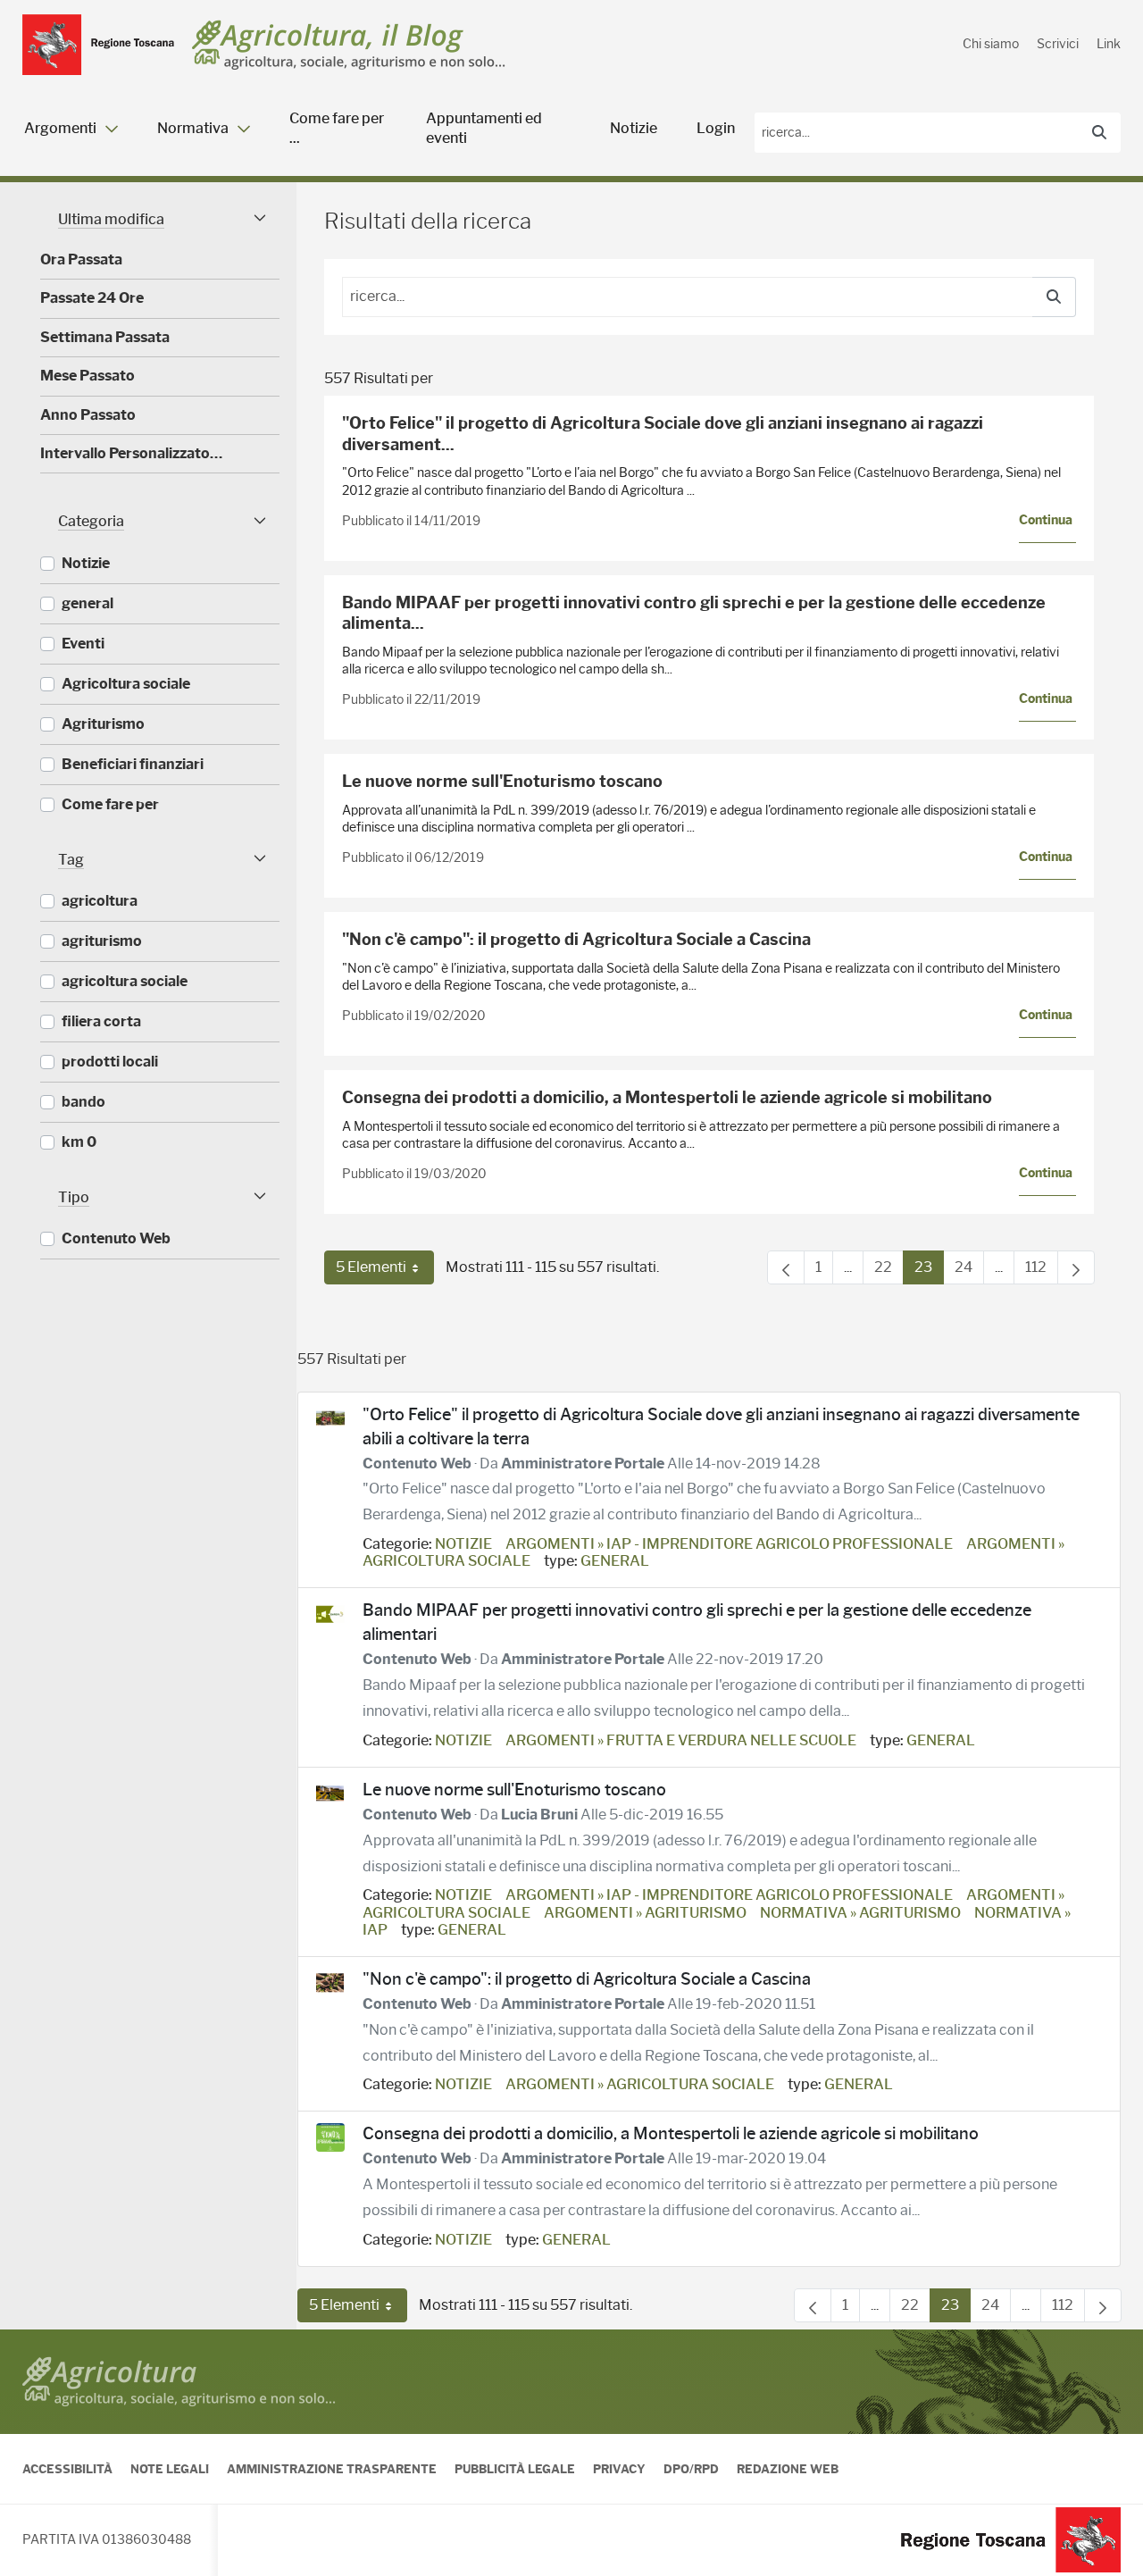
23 (929, 1271)
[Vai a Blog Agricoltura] (349, 45)
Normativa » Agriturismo (860, 1913)
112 (1042, 1271)
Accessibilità (67, 2469)
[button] (160, 219)
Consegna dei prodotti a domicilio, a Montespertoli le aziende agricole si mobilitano (667, 1098)
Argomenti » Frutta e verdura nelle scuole (681, 1740)
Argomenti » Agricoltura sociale (640, 2084)
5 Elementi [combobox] (385, 1271)
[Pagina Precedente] (786, 1267)
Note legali (170, 2469)
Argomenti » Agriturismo (645, 1913)
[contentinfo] (571, 2453)
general (615, 1561)
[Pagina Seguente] (1076, 1267)
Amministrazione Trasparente (332, 2469)
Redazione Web (788, 2469)
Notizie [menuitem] (634, 128)
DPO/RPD (691, 2469)
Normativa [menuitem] (193, 128)
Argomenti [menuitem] (60, 128)
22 (889, 1271)
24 (969, 1271)
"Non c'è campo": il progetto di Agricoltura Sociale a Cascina (576, 940)
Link (1109, 44)
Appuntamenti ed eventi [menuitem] (484, 128)
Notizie (463, 1544)
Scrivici (1058, 44)
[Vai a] (98, 45)
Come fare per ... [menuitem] (337, 128)
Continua (1046, 520)
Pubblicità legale (515, 2469)
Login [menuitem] (716, 128)
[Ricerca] (1099, 133)
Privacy (619, 2469)
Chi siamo (991, 44)
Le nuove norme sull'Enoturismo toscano (502, 782)
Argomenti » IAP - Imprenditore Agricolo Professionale (729, 1544)
